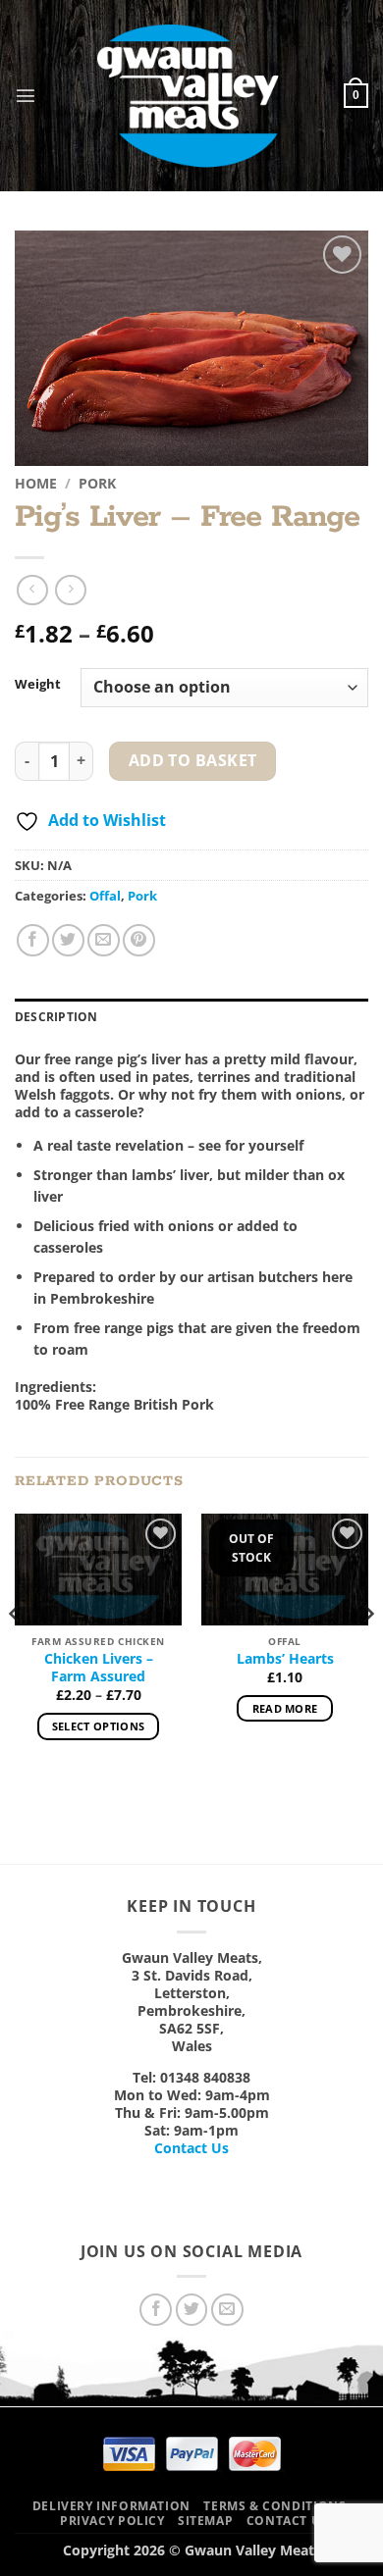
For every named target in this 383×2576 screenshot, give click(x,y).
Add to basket (193, 760)
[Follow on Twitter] (192, 2310)
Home (36, 483)
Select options (99, 1726)
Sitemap (205, 2521)
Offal (105, 896)
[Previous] (16, 1652)
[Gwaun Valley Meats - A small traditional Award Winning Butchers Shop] (190, 96)
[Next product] (32, 590)
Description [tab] (56, 1017)
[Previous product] (70, 590)
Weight (38, 685)
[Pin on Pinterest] (139, 940)
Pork (97, 483)
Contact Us (191, 2148)
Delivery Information (111, 2506)
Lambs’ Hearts (285, 1659)
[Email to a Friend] (104, 940)
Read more (285, 1708)
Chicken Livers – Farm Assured (99, 1668)
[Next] (367, 1652)
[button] (26, 95)
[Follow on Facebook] (156, 2310)
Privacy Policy (112, 2521)
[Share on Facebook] (33, 940)
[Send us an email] (227, 2310)
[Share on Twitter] (68, 940)
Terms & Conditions (274, 2506)
